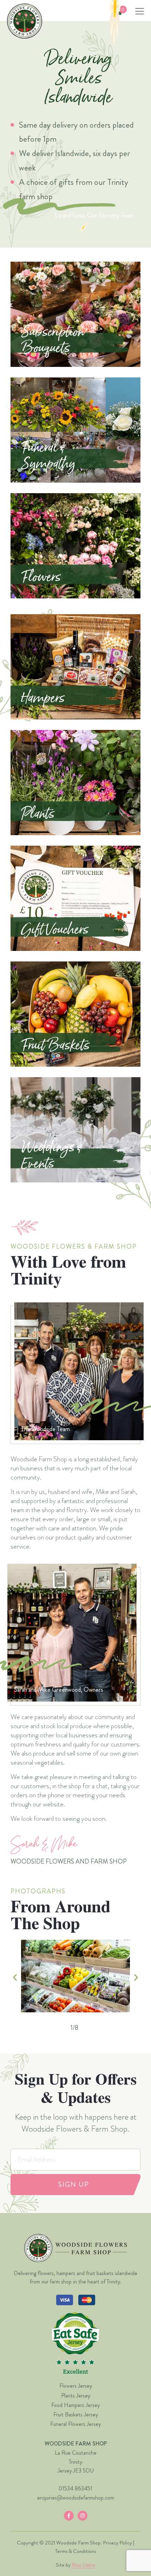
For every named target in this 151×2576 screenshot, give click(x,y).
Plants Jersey (76, 2396)
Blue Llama (83, 2565)
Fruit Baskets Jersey (76, 2414)
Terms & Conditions (75, 2551)
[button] (15, 1977)
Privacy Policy (117, 2543)
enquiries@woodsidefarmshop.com (76, 2498)
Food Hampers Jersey (75, 2405)
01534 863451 (75, 2488)
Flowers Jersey (76, 2386)
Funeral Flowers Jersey (75, 2424)
